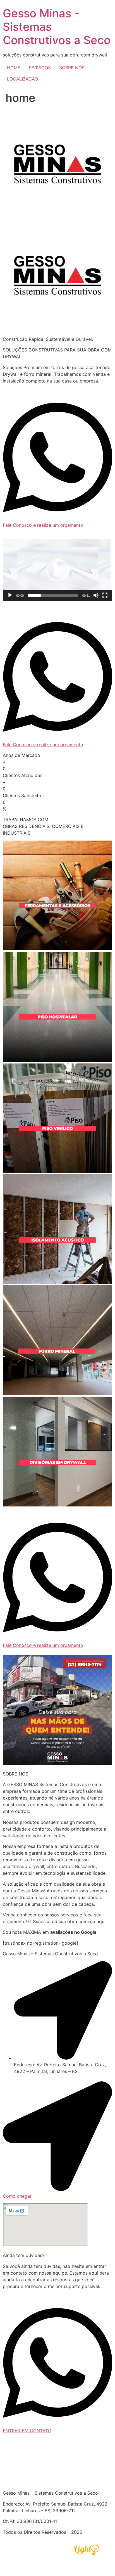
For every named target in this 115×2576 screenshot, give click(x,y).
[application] (57, 570)
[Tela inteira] (105, 595)
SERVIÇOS (40, 68)
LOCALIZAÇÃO (22, 79)
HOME (14, 68)
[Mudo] (96, 595)
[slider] (53, 595)
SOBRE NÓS (72, 68)
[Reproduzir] (10, 595)
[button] (57, 570)
